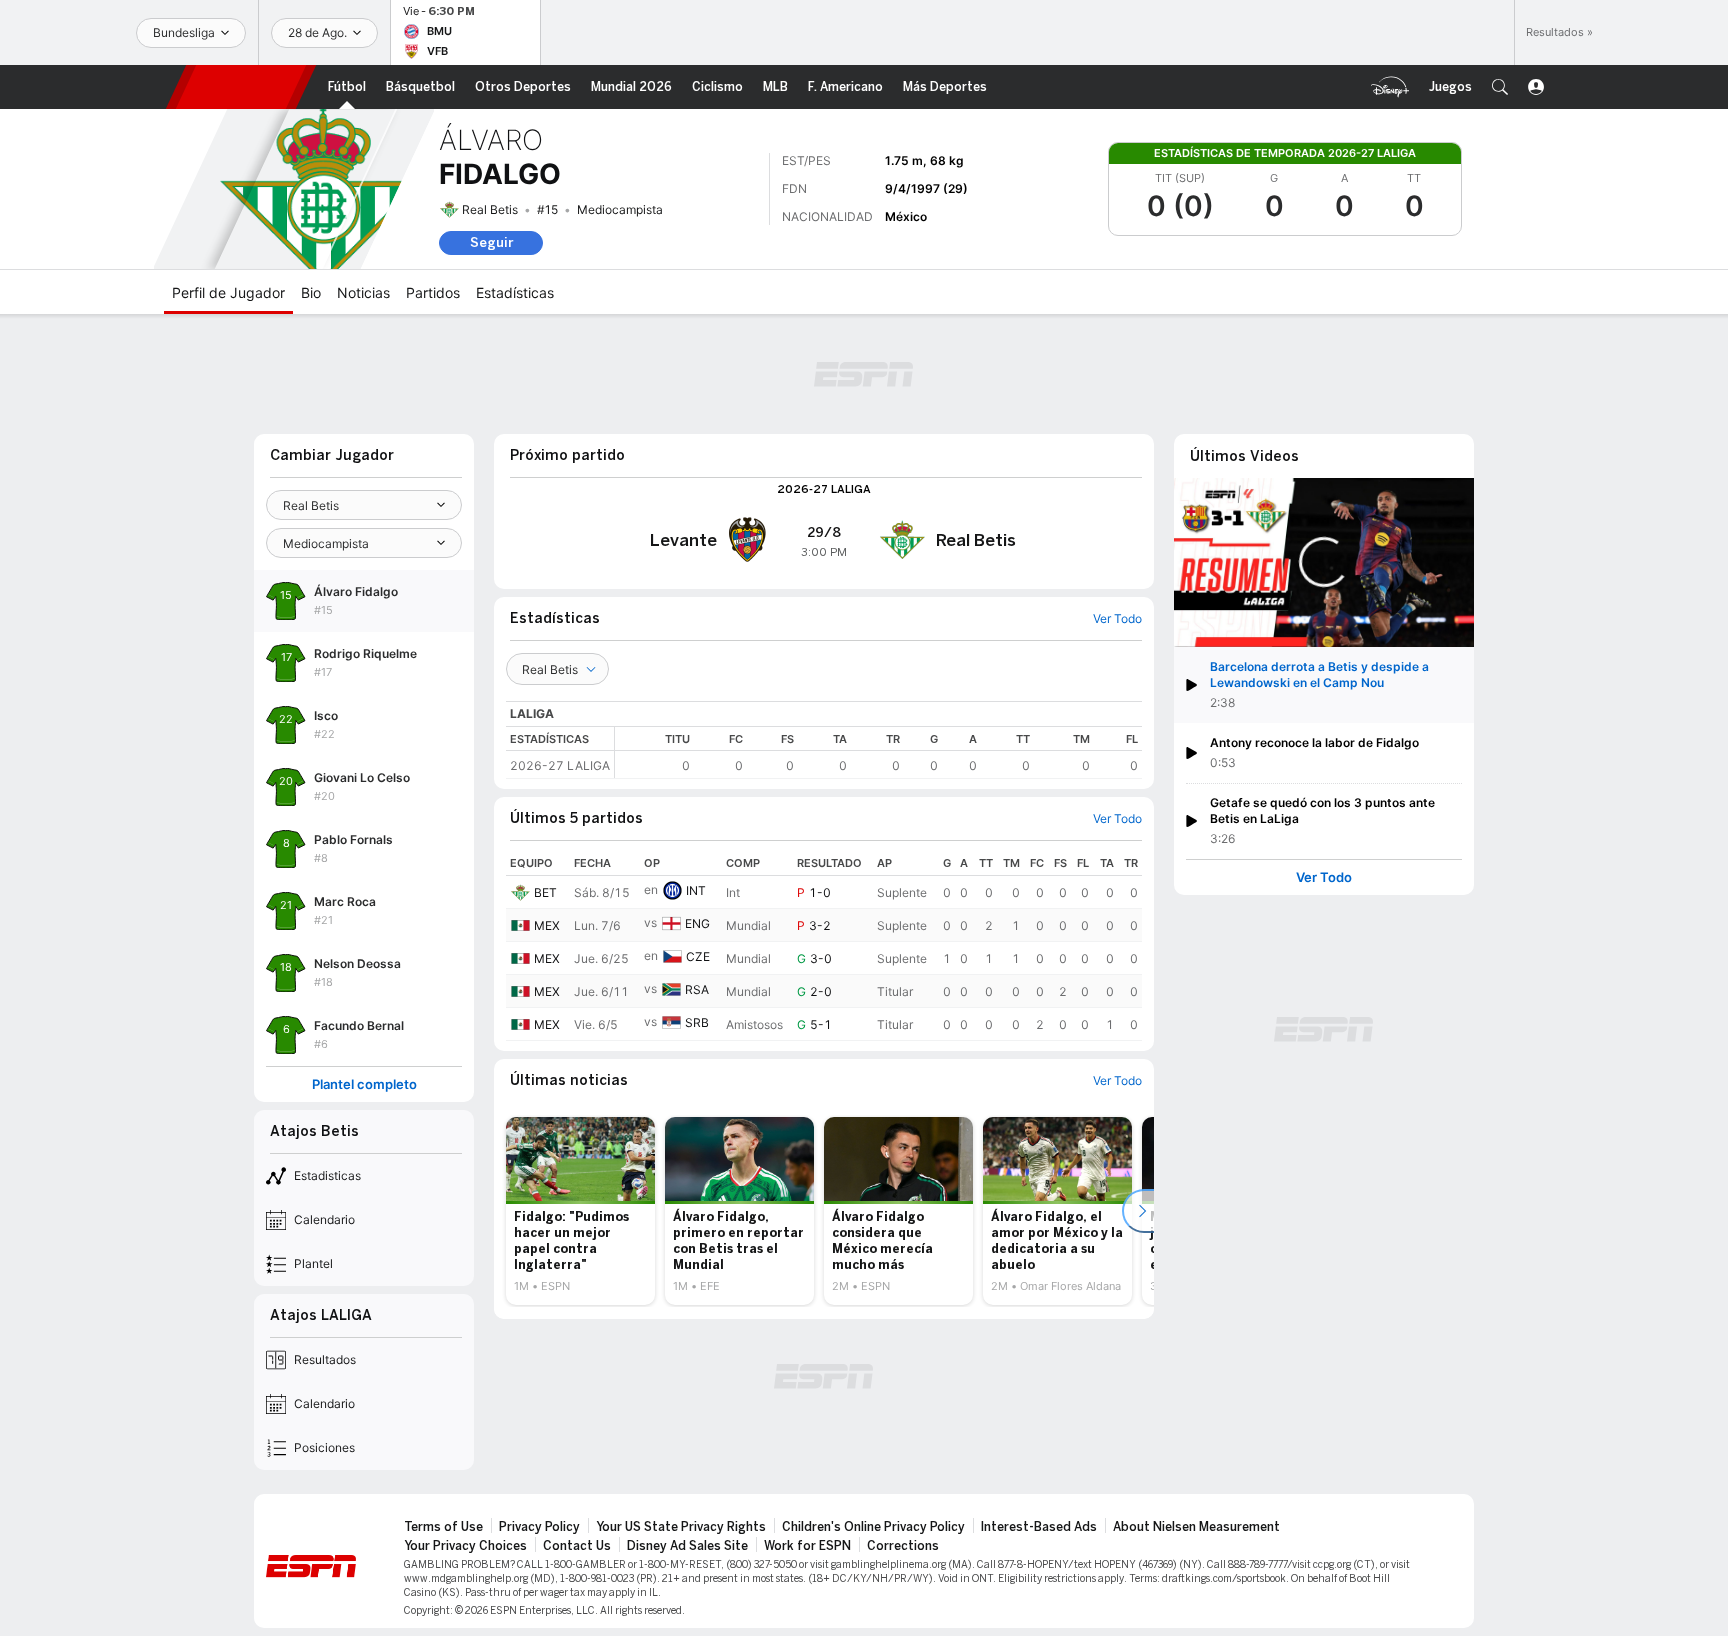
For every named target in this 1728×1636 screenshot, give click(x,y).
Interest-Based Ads (1039, 1527)
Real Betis (490, 209)
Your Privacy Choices (465, 1546)
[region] (878, 752)
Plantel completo (364, 1084)
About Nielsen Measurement (1196, 1527)
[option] (580, 1211)
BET (545, 892)
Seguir (491, 242)
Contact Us (577, 1546)
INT (696, 890)
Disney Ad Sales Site (687, 1546)
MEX (547, 925)
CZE (698, 956)
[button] (1500, 87)
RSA (697, 989)
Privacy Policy (539, 1527)
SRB (697, 1022)
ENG (697, 923)
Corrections (903, 1546)
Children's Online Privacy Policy (873, 1527)
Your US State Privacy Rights (681, 1527)
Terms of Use (443, 1527)
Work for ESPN (807, 1546)
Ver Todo (1324, 877)
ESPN (241, 87)
